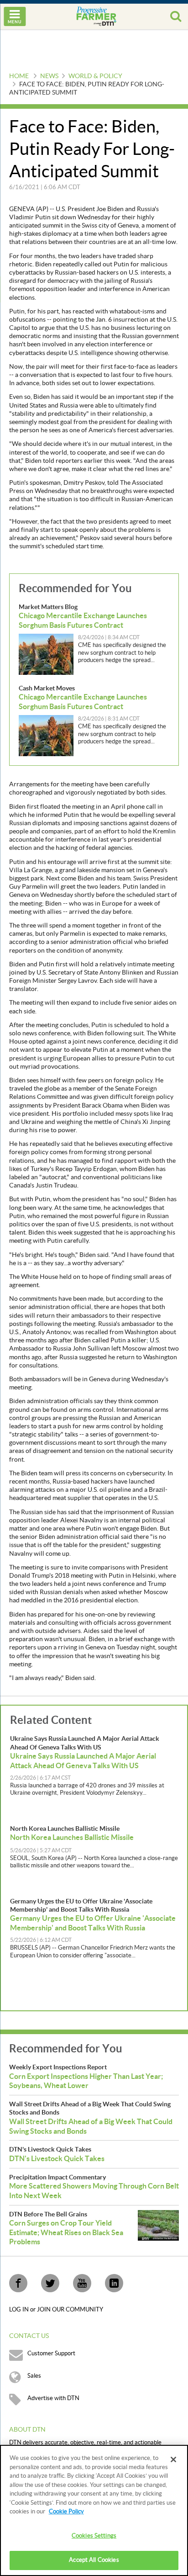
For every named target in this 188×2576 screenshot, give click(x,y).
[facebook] (18, 2283)
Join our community (70, 2310)
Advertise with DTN (53, 2398)
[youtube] (82, 2283)
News (49, 76)
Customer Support (51, 2353)
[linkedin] (114, 2283)
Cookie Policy (66, 2512)
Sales (34, 2376)
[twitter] (50, 2283)
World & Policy (95, 76)
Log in (20, 2310)
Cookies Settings (94, 2536)
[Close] (173, 2459)
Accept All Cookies (94, 2560)
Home (19, 76)
